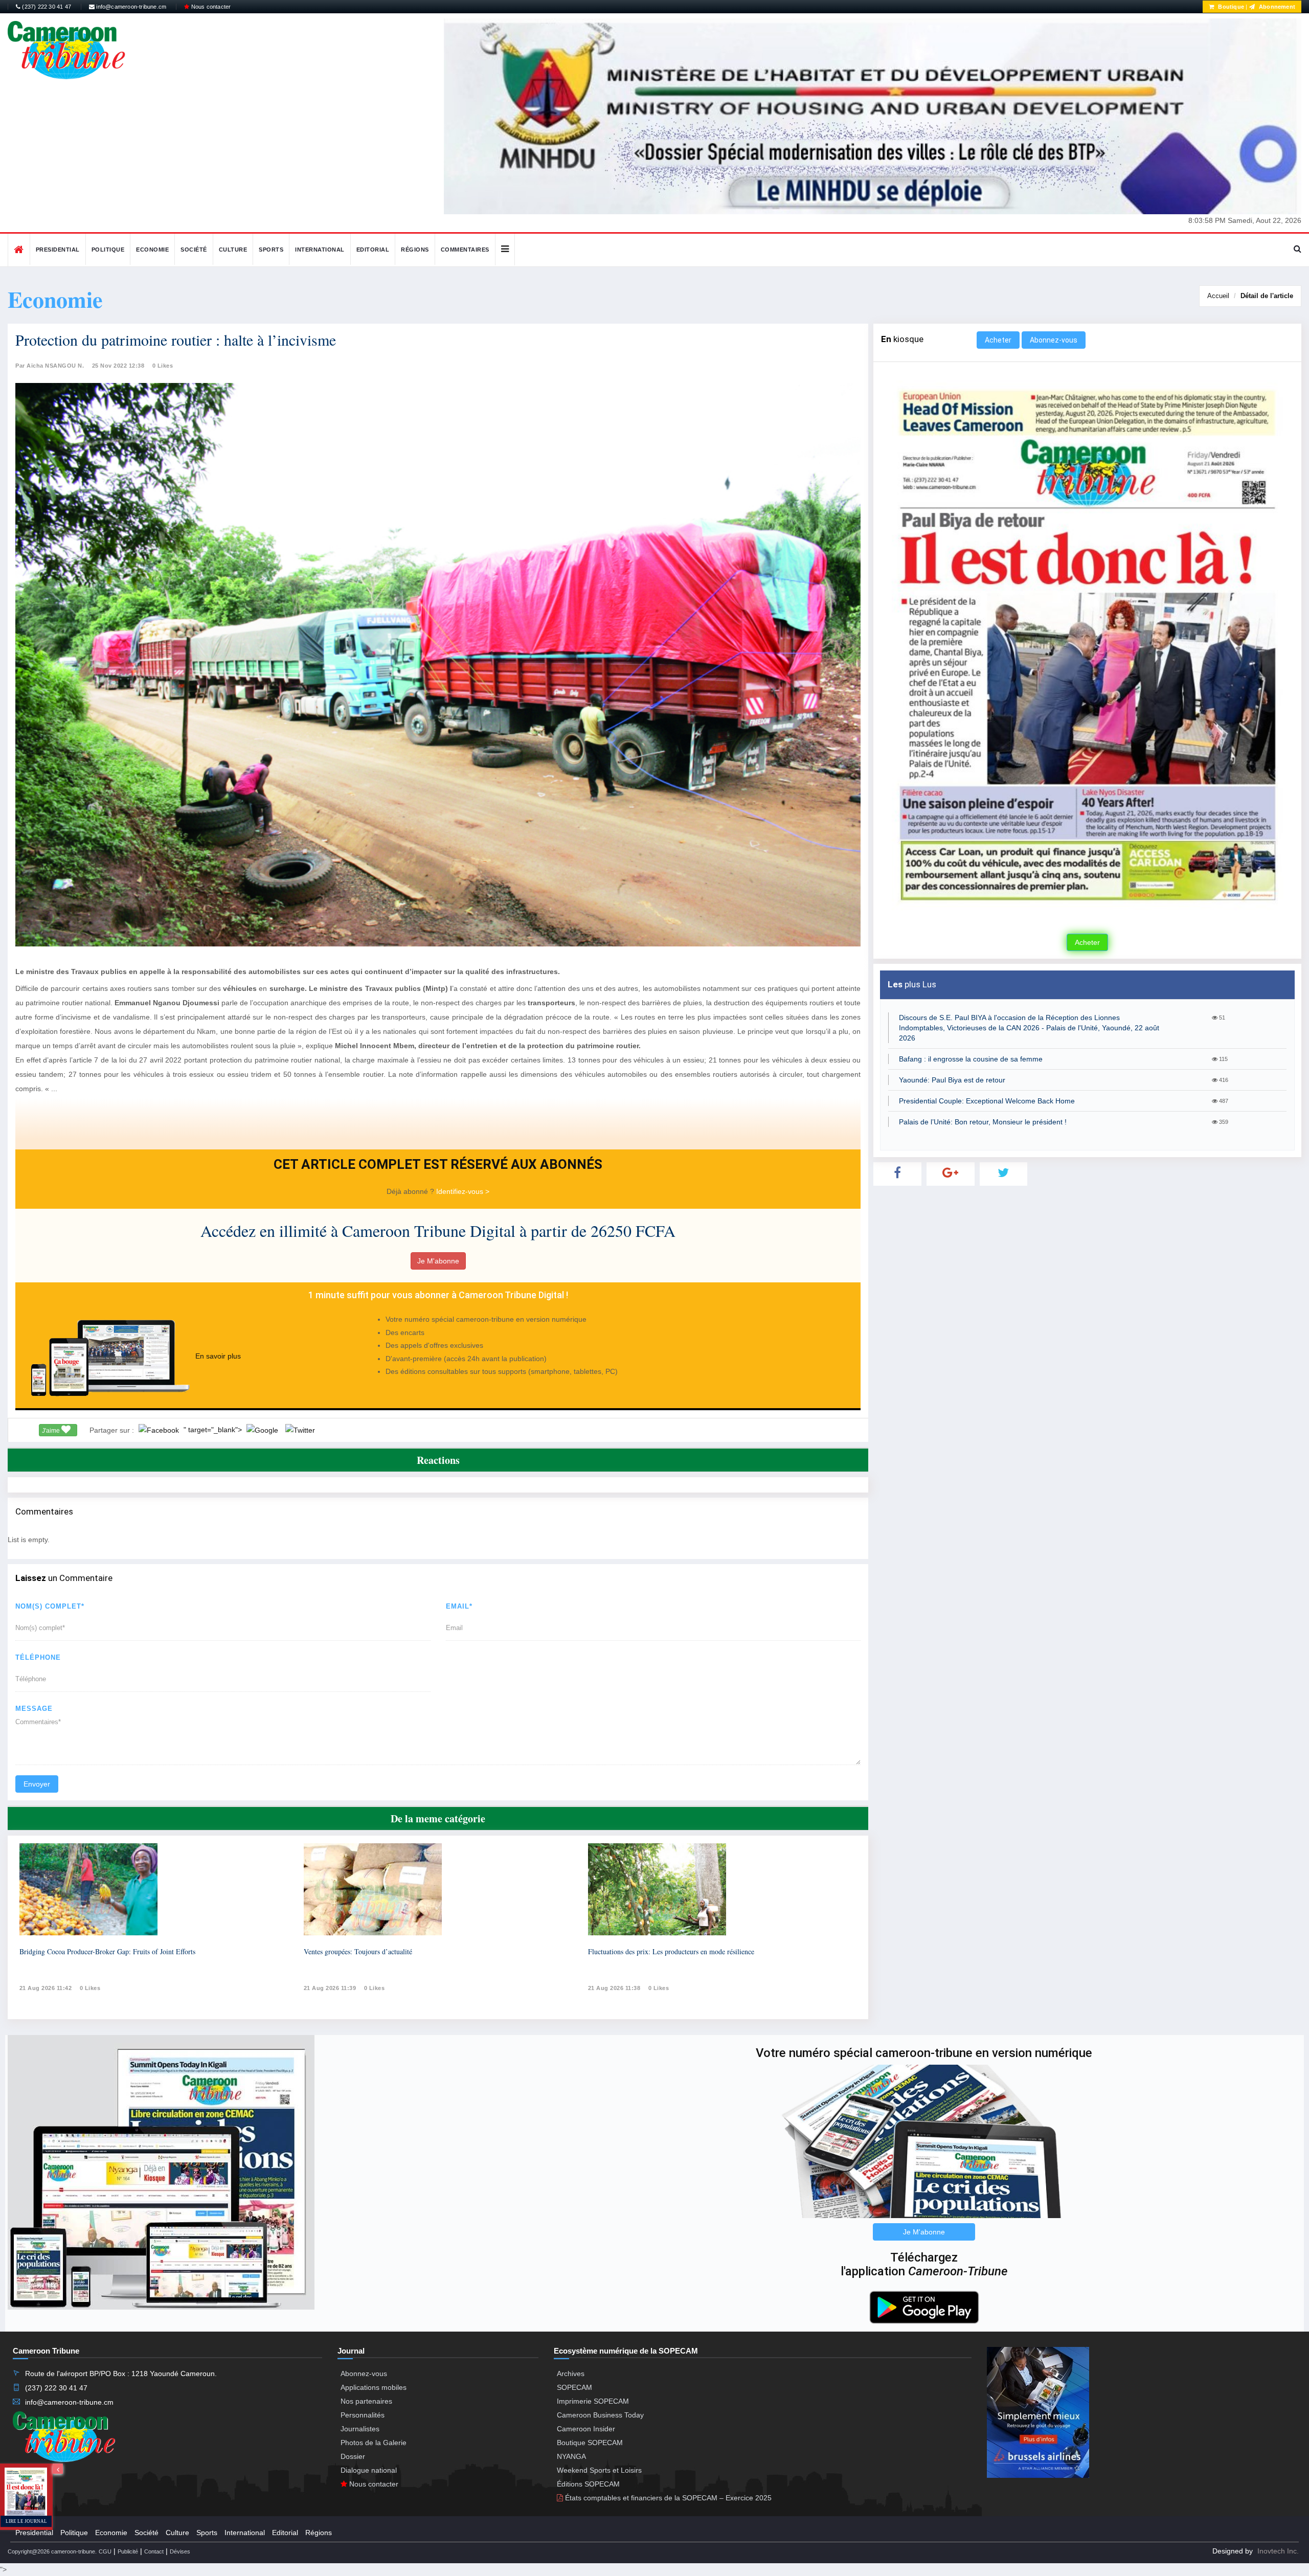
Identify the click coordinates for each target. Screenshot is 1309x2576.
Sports (271, 250)
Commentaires (465, 250)
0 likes (90, 1988)
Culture (233, 250)
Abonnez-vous (1054, 340)
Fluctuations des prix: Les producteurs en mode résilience (671, 1951)
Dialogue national (369, 2470)
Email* (459, 1606)
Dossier (353, 2456)
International (320, 250)
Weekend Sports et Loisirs (599, 2470)
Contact (154, 2551)
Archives (571, 2374)
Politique (108, 250)
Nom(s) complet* (50, 1606)
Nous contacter (210, 7)
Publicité (128, 2551)
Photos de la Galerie (374, 2443)
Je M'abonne (438, 1261)
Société (194, 250)
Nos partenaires (366, 2401)
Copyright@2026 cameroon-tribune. (52, 2551)
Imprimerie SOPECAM (593, 2401)
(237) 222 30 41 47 (46, 7)
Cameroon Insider (586, 2429)
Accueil (1218, 296)
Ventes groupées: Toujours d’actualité (358, 1951)
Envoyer (37, 1784)
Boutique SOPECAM (590, 2443)
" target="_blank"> (214, 1430)
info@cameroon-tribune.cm (130, 7)
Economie (152, 250)
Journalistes (360, 2429)
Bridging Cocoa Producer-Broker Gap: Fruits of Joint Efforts (107, 1951)
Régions (415, 250)
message (34, 1709)
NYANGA (571, 2456)
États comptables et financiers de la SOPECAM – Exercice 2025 (667, 2498)
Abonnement (1276, 7)
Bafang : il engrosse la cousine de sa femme (971, 1059)
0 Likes (163, 366)
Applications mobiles (374, 2387)
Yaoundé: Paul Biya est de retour (952, 1080)
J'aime (52, 1431)
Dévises (180, 2551)
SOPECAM (574, 2387)
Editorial (373, 250)
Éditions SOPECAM (588, 2484)
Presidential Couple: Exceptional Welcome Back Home (987, 1101)
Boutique (1230, 7)
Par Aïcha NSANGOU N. (50, 366)
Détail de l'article (1267, 296)
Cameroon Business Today (600, 2415)
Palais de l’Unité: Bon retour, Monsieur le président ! (983, 1122)
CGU (105, 2551)
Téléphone (38, 1657)
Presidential (58, 250)
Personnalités (363, 2415)
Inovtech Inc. (1278, 2551)
